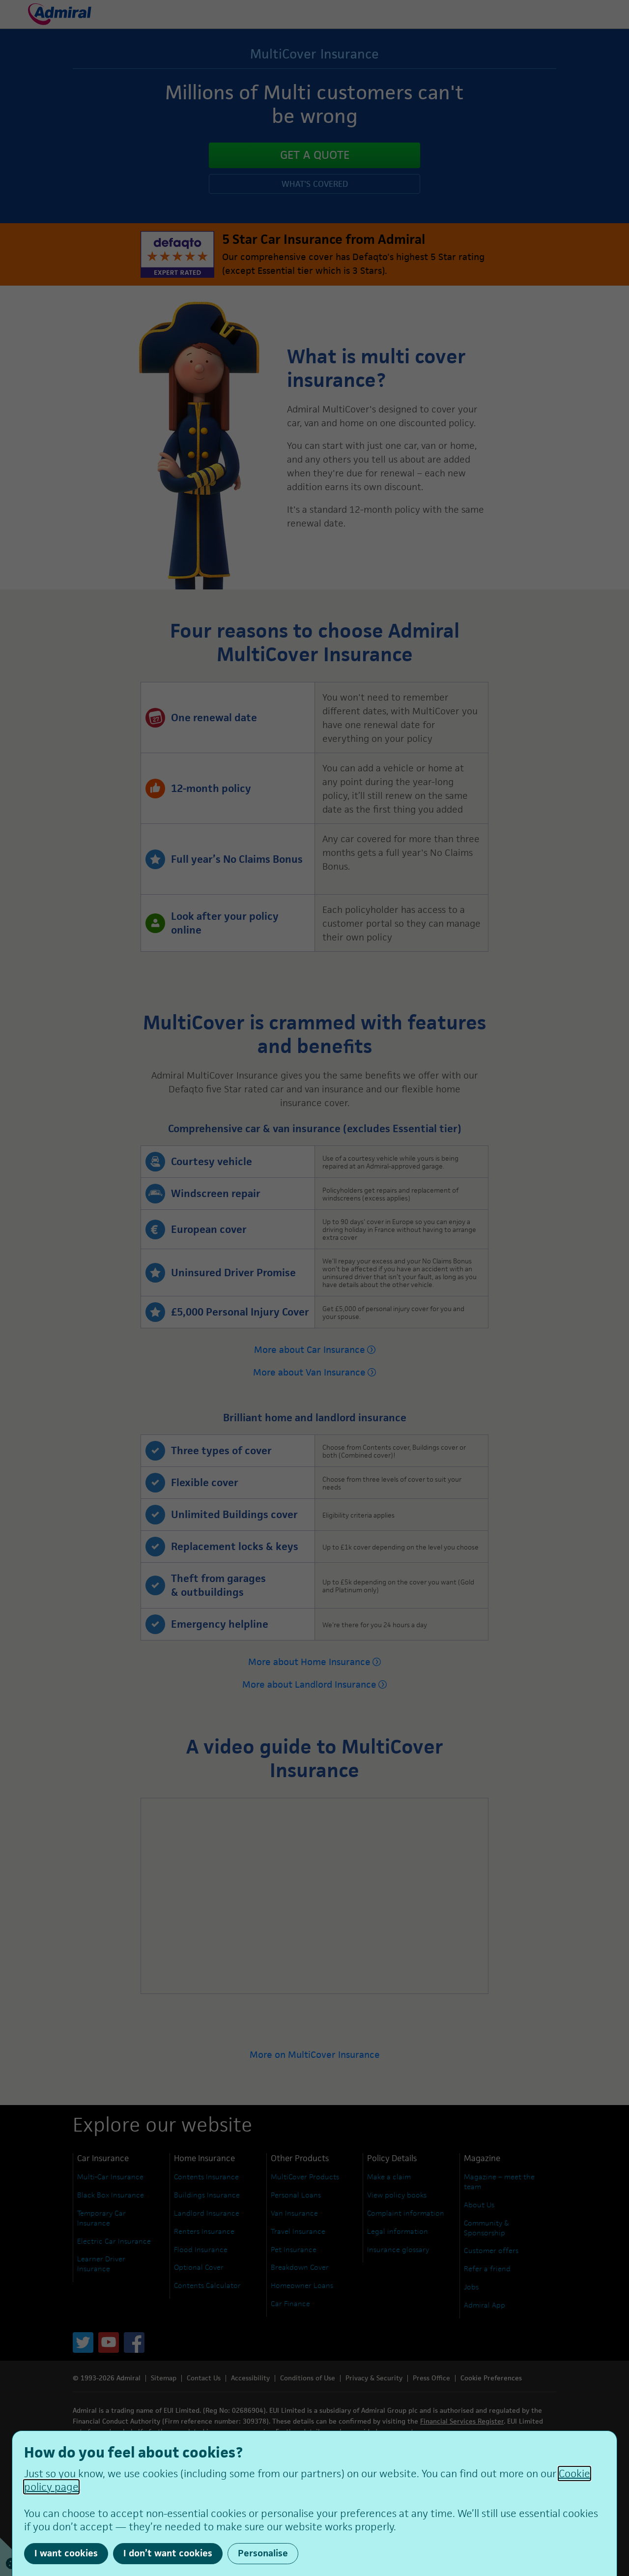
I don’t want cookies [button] (168, 2553)
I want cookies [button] (66, 2553)
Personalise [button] (263, 2553)
